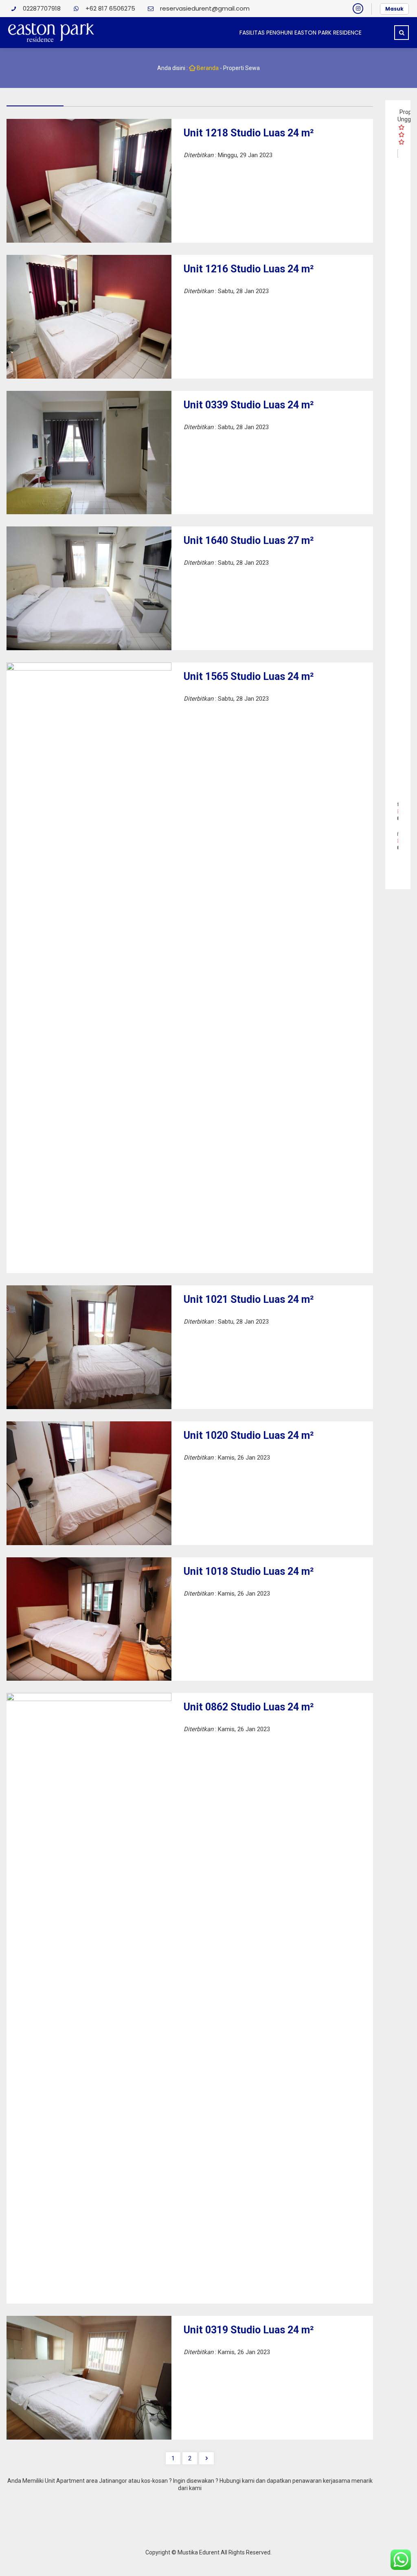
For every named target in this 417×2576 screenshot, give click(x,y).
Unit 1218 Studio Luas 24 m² (249, 133)
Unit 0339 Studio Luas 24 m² (249, 405)
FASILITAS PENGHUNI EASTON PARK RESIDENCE (301, 33)
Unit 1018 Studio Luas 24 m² (249, 1571)
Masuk (394, 9)
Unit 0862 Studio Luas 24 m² (249, 1707)
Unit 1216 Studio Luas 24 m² (249, 269)
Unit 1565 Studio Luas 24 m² (249, 676)
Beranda (207, 68)
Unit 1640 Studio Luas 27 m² (249, 540)
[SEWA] (398, 455)
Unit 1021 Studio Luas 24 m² (249, 1299)
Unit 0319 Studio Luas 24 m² (249, 2330)
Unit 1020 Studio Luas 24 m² (249, 1435)
